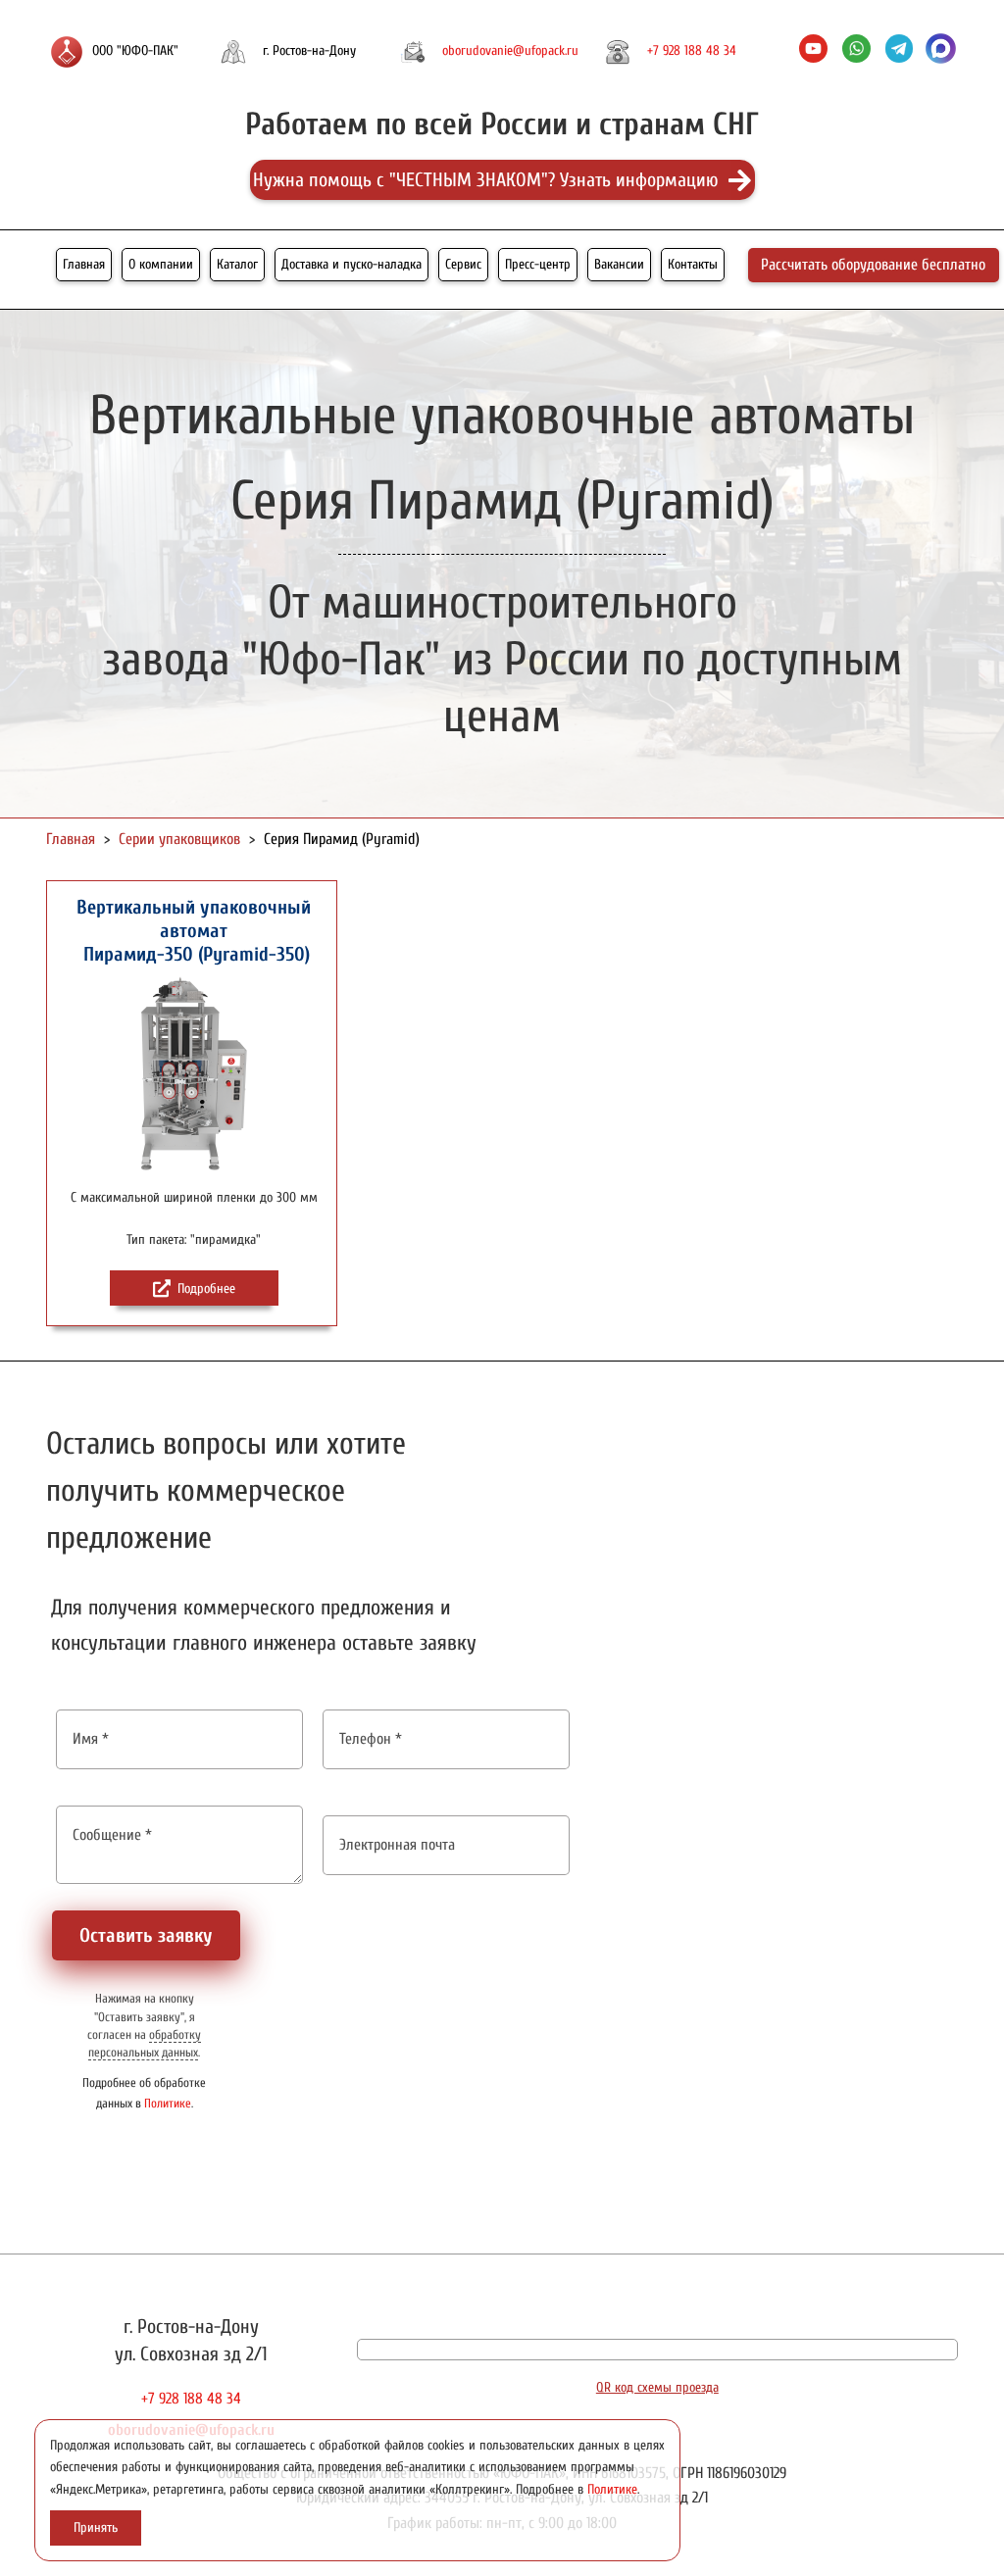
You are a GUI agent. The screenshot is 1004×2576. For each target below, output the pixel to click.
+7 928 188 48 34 (692, 51)
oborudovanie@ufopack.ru (510, 51)
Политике (168, 2103)
